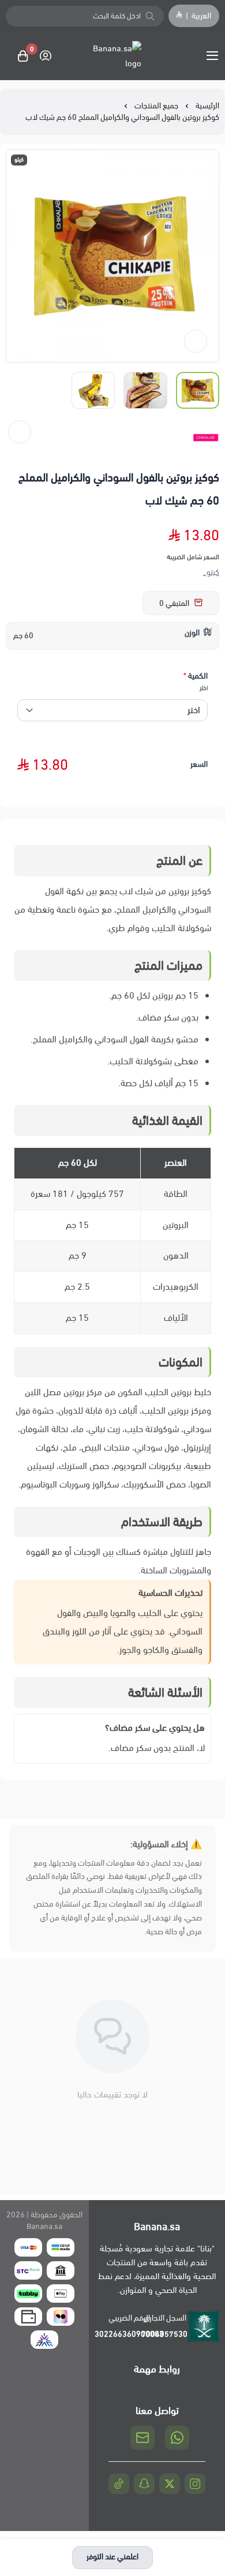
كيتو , (211, 573)
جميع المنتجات (156, 106)
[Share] (20, 432)
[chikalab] (205, 438)
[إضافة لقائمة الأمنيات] (196, 341)
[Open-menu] (215, 56)
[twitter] (170, 2484)
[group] (112, 256)
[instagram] (195, 2484)
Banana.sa (44, 2226)
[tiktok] (119, 2484)
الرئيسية (207, 106)
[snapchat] (144, 2484)
